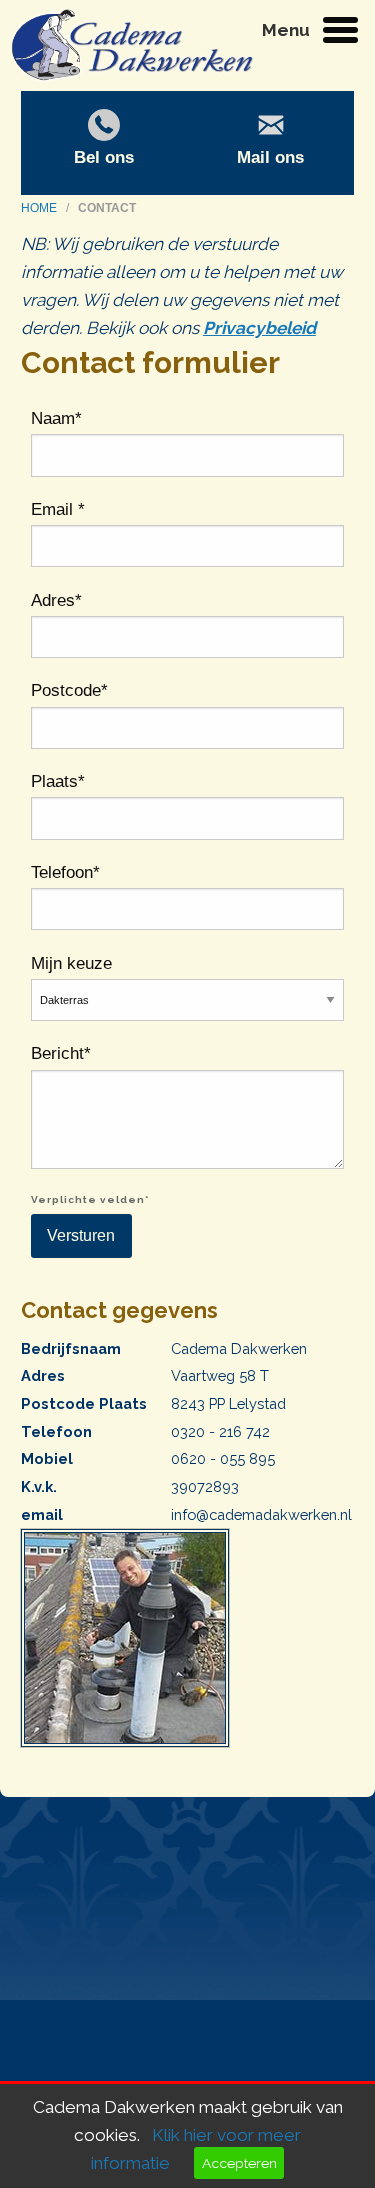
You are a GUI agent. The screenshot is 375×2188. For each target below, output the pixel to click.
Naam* (56, 418)
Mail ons (270, 157)
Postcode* (69, 690)
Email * (58, 509)
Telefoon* (65, 872)
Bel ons (104, 157)
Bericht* (61, 1053)
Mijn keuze (71, 963)
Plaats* (58, 781)
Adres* (56, 600)
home (40, 208)
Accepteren (239, 2163)
